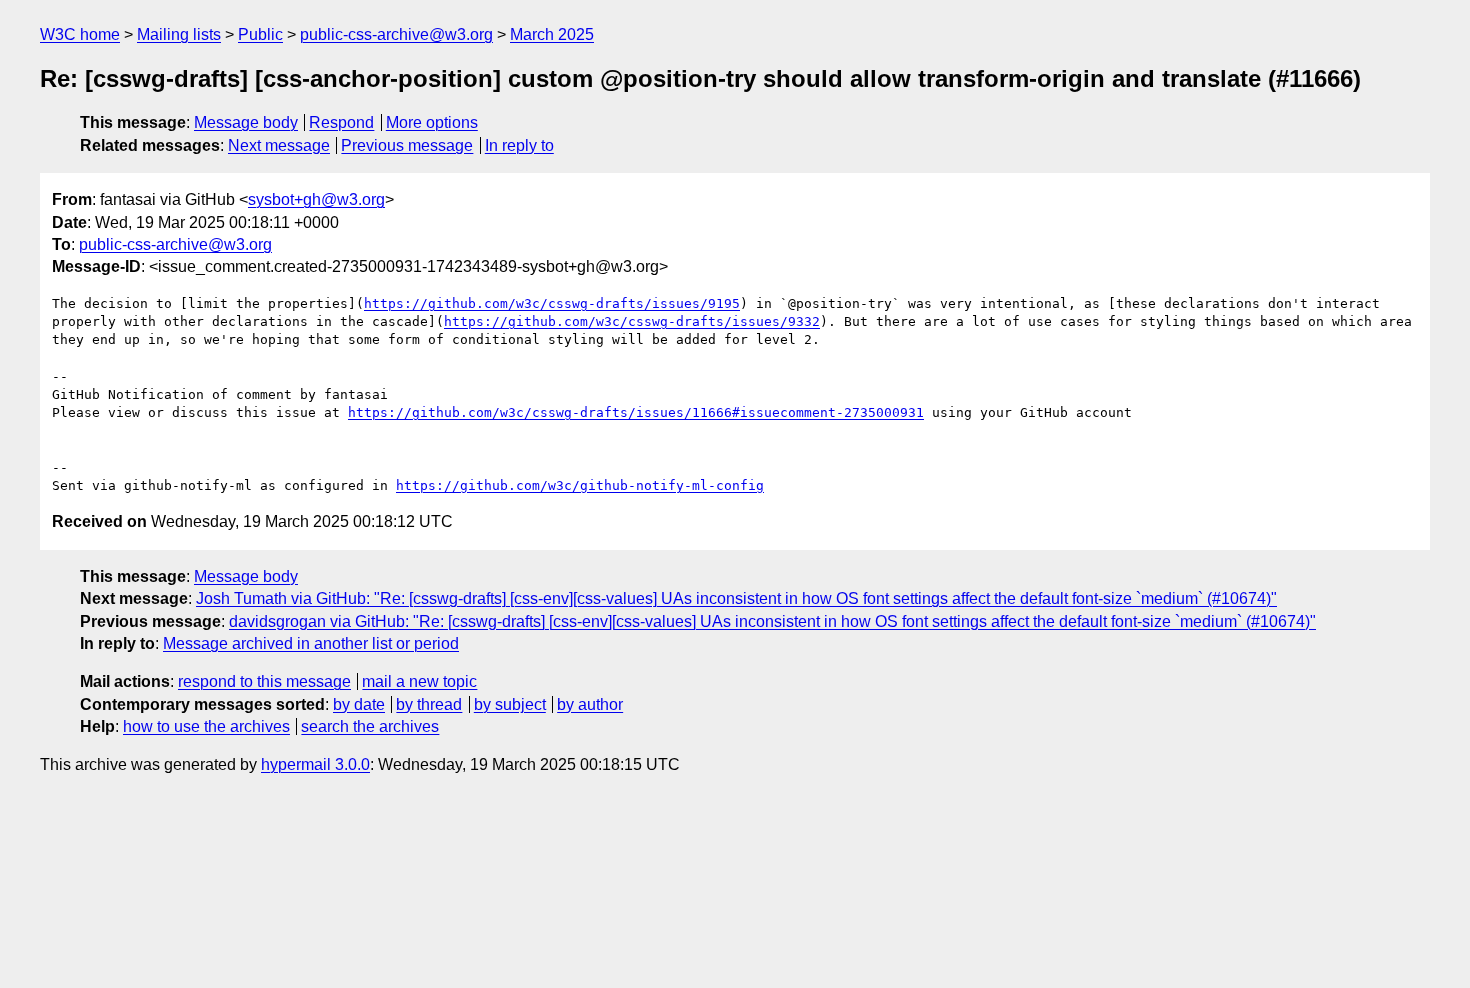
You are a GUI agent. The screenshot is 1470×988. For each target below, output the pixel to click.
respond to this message (264, 681)
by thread (429, 704)
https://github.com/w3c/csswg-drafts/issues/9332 (632, 321)
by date (359, 704)
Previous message (407, 145)
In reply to (519, 145)
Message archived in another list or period (311, 643)
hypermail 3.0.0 (315, 764)
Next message (279, 145)
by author (590, 704)
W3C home (80, 34)
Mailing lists (179, 34)
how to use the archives (206, 726)
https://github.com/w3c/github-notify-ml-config (580, 485)
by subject (510, 704)
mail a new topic (419, 681)
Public (260, 34)
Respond (341, 122)
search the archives (370, 726)
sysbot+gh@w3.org (316, 199)
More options (432, 122)
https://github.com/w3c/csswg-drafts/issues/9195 (552, 303)
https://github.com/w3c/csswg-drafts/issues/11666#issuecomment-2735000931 (636, 412)
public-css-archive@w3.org (396, 34)
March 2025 (552, 34)
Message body (246, 122)
